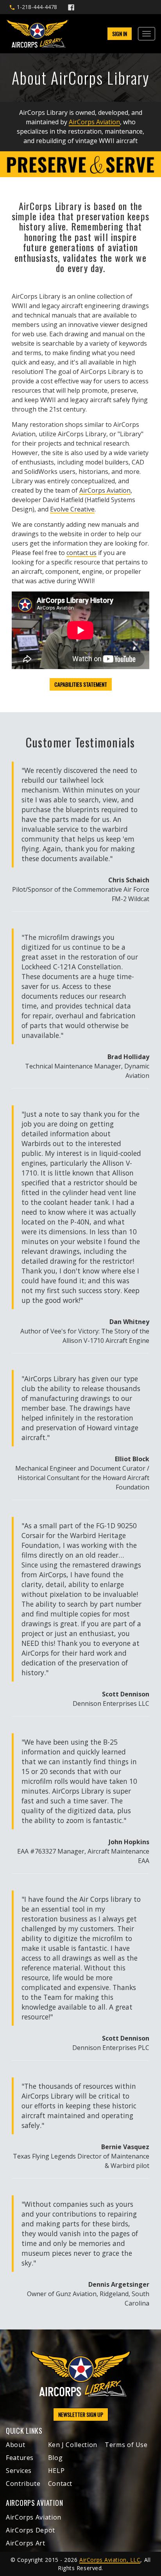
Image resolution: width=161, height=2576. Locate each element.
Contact (60, 2483)
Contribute (23, 2483)
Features (20, 2458)
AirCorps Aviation (94, 122)
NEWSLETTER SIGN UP (81, 2414)
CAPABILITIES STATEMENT (81, 684)
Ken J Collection (73, 2445)
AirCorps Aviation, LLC (110, 2560)
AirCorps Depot (30, 2530)
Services (19, 2471)
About (15, 2445)
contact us (81, 553)
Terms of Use (126, 2445)
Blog (55, 2458)
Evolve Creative (72, 509)
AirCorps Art (26, 2543)
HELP (56, 2471)
